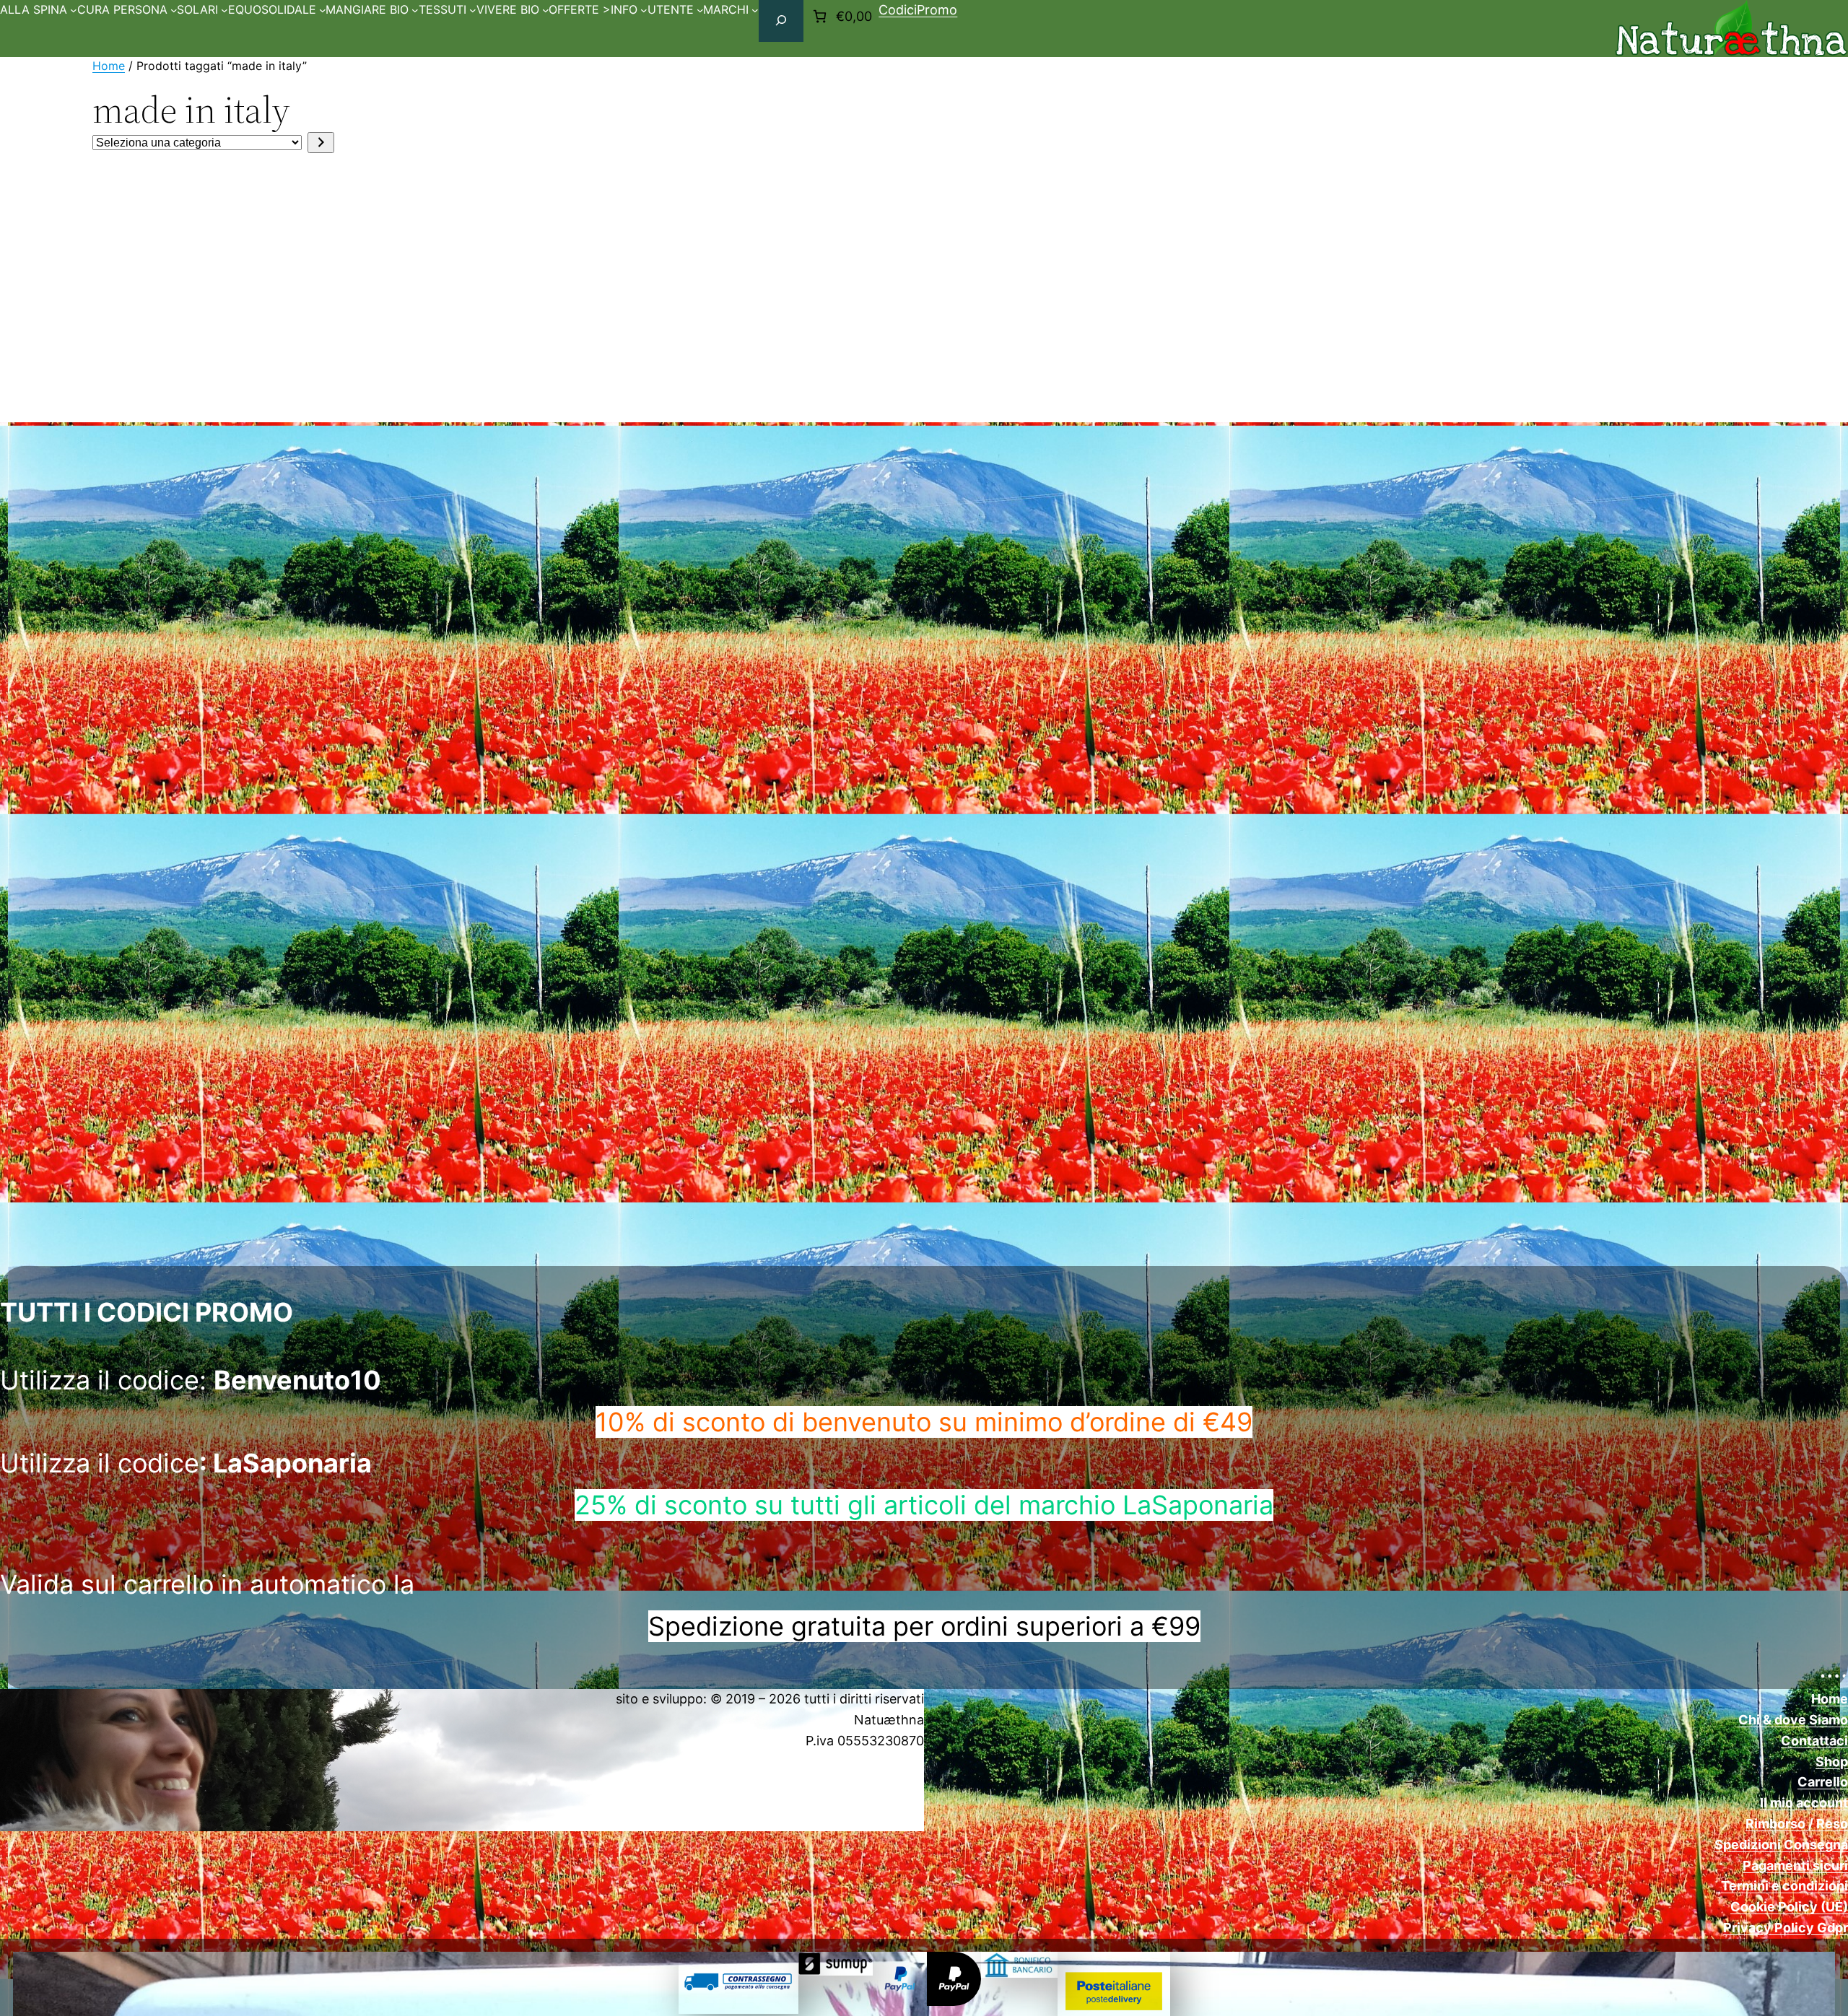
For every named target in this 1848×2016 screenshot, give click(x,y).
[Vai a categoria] (321, 143)
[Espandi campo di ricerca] (781, 21)
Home (109, 66)
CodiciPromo (918, 10)
